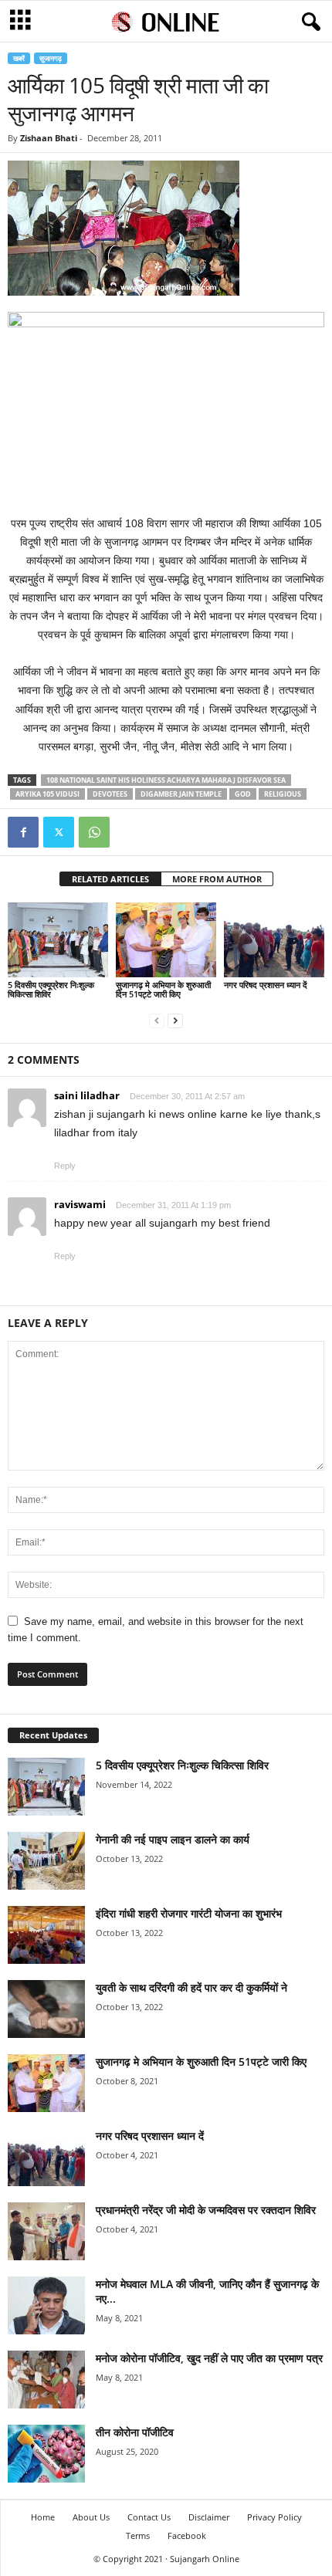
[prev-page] (157, 1020)
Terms (138, 2535)
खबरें (19, 58)
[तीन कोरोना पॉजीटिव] (46, 2454)
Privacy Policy (274, 2517)
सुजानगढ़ (51, 58)
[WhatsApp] (94, 832)
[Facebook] (23, 832)
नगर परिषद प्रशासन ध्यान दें (266, 985)
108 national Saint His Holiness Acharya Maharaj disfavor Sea (166, 780)
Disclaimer (209, 2517)
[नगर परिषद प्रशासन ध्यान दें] (274, 940)
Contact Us (149, 2517)
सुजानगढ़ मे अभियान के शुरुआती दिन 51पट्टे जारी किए (163, 989)
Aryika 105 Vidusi (47, 794)
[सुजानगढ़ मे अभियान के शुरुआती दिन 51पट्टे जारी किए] (166, 940)
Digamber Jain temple (181, 794)
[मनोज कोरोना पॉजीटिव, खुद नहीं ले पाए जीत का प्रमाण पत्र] (46, 2380)
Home (43, 2517)
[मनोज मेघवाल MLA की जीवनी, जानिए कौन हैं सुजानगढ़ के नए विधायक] (46, 2305)
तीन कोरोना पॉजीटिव (135, 2432)
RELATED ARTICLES (110, 879)
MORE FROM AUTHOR (217, 879)
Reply (65, 1166)
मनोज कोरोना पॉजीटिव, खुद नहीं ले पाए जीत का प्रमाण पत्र (209, 2358)
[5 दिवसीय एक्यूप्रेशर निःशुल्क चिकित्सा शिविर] (58, 940)
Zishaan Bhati (49, 138)
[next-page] (175, 1020)
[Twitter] (59, 832)
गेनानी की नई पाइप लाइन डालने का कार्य (173, 1839)
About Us (91, 2517)
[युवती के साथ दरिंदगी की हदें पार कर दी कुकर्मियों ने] (46, 2009)
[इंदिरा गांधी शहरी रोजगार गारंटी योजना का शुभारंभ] (46, 1935)
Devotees (110, 794)
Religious (283, 794)
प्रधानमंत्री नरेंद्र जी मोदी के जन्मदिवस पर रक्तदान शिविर (206, 2210)
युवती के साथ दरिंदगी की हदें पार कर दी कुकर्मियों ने (191, 1987)
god (243, 794)
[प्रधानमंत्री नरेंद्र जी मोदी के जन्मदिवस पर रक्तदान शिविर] (46, 2231)
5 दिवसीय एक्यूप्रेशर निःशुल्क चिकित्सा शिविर (51, 989)
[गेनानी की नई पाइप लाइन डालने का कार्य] (46, 1861)
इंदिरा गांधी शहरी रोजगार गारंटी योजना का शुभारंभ (189, 1913)
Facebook (187, 2535)
